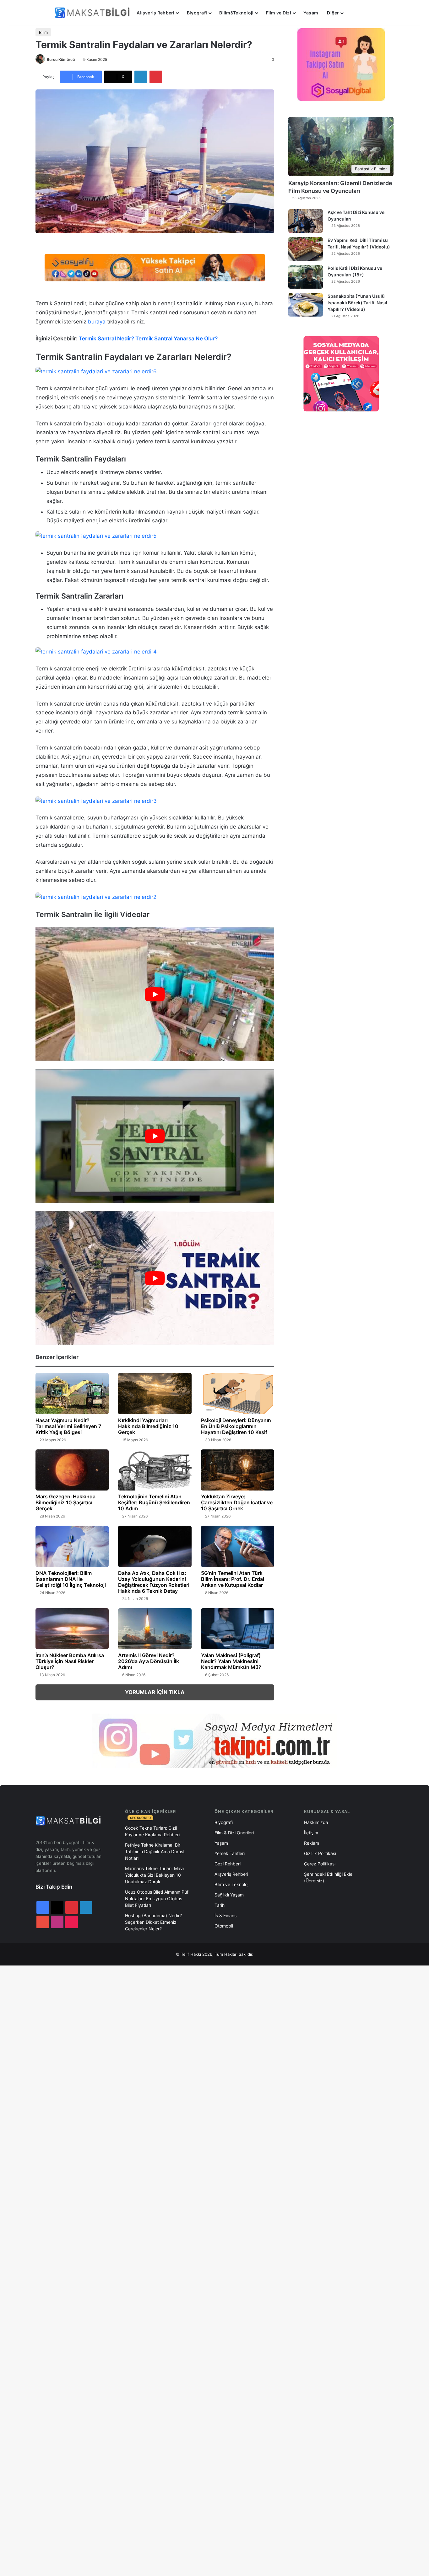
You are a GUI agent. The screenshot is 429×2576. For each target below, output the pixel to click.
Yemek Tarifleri (230, 1853)
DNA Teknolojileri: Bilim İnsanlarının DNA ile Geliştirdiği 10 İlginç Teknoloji (71, 1579)
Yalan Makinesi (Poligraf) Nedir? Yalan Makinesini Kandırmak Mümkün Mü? (231, 1661)
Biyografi (197, 13)
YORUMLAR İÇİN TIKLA (155, 1692)
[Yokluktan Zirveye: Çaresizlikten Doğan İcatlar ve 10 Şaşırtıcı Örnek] (238, 1470)
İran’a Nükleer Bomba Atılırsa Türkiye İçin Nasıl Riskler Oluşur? (70, 1661)
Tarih (220, 1905)
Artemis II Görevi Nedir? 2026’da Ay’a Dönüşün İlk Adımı (149, 1661)
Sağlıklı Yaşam (229, 1895)
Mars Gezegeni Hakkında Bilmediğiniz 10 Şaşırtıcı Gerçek (65, 1502)
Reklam (312, 1843)
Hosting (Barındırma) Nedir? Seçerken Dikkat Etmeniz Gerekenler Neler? (153, 1922)
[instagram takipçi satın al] (215, 1741)
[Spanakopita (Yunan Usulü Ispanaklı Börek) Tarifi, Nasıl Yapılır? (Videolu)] (306, 305)
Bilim (43, 32)
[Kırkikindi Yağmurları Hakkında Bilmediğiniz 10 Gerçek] (155, 1394)
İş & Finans (225, 1915)
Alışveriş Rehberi (156, 13)
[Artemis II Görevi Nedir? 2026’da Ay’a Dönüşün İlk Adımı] (155, 1629)
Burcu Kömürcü (61, 59)
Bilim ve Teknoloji (232, 1884)
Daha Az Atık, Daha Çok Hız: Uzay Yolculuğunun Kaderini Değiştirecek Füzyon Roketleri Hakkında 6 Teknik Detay (154, 1582)
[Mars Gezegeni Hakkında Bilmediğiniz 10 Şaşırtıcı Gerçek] (72, 1470)
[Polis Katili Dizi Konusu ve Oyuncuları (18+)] (306, 277)
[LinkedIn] (141, 77)
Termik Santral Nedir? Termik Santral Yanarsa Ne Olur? (148, 339)
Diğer (333, 13)
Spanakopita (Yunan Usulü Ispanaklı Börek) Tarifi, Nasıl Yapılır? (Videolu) (357, 303)
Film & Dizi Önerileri (234, 1833)
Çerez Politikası (320, 1864)
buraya (97, 322)
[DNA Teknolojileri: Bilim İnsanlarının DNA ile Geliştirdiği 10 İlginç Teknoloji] (72, 1546)
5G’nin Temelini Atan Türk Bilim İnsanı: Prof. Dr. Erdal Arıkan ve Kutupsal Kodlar (233, 1579)
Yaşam (311, 13)
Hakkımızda (316, 1822)
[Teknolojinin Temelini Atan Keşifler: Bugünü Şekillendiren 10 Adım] (155, 1470)
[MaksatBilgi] (93, 13)
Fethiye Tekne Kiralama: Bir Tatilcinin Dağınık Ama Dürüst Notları (155, 1851)
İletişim (311, 1833)
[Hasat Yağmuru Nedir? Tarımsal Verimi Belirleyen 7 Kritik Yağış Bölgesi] (72, 1394)
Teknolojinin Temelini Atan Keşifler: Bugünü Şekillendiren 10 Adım (154, 1502)
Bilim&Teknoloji (236, 13)
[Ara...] (354, 13)
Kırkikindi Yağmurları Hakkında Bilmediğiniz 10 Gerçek (148, 1426)
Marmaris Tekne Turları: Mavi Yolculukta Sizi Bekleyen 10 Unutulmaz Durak (154, 1875)
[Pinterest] (156, 77)
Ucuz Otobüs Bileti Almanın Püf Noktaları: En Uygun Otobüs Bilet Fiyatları (157, 1899)
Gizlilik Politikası (320, 1853)
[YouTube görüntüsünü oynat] (155, 994)
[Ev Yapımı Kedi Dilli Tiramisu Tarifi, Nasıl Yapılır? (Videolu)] (306, 249)
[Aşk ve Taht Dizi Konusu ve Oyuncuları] (306, 221)
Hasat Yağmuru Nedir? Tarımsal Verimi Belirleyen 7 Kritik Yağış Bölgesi (68, 1426)
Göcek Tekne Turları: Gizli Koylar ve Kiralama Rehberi (152, 1831)
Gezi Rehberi (228, 1864)
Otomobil (224, 1926)
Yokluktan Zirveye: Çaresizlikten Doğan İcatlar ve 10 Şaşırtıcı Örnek (237, 1502)
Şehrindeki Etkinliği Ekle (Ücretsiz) (328, 1877)
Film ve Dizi (279, 13)
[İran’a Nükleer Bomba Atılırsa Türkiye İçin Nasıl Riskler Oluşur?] (72, 1629)
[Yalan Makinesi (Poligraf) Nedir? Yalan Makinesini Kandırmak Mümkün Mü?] (238, 1629)
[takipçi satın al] (155, 267)
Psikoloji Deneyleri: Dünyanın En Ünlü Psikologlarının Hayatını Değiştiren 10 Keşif (236, 1426)
